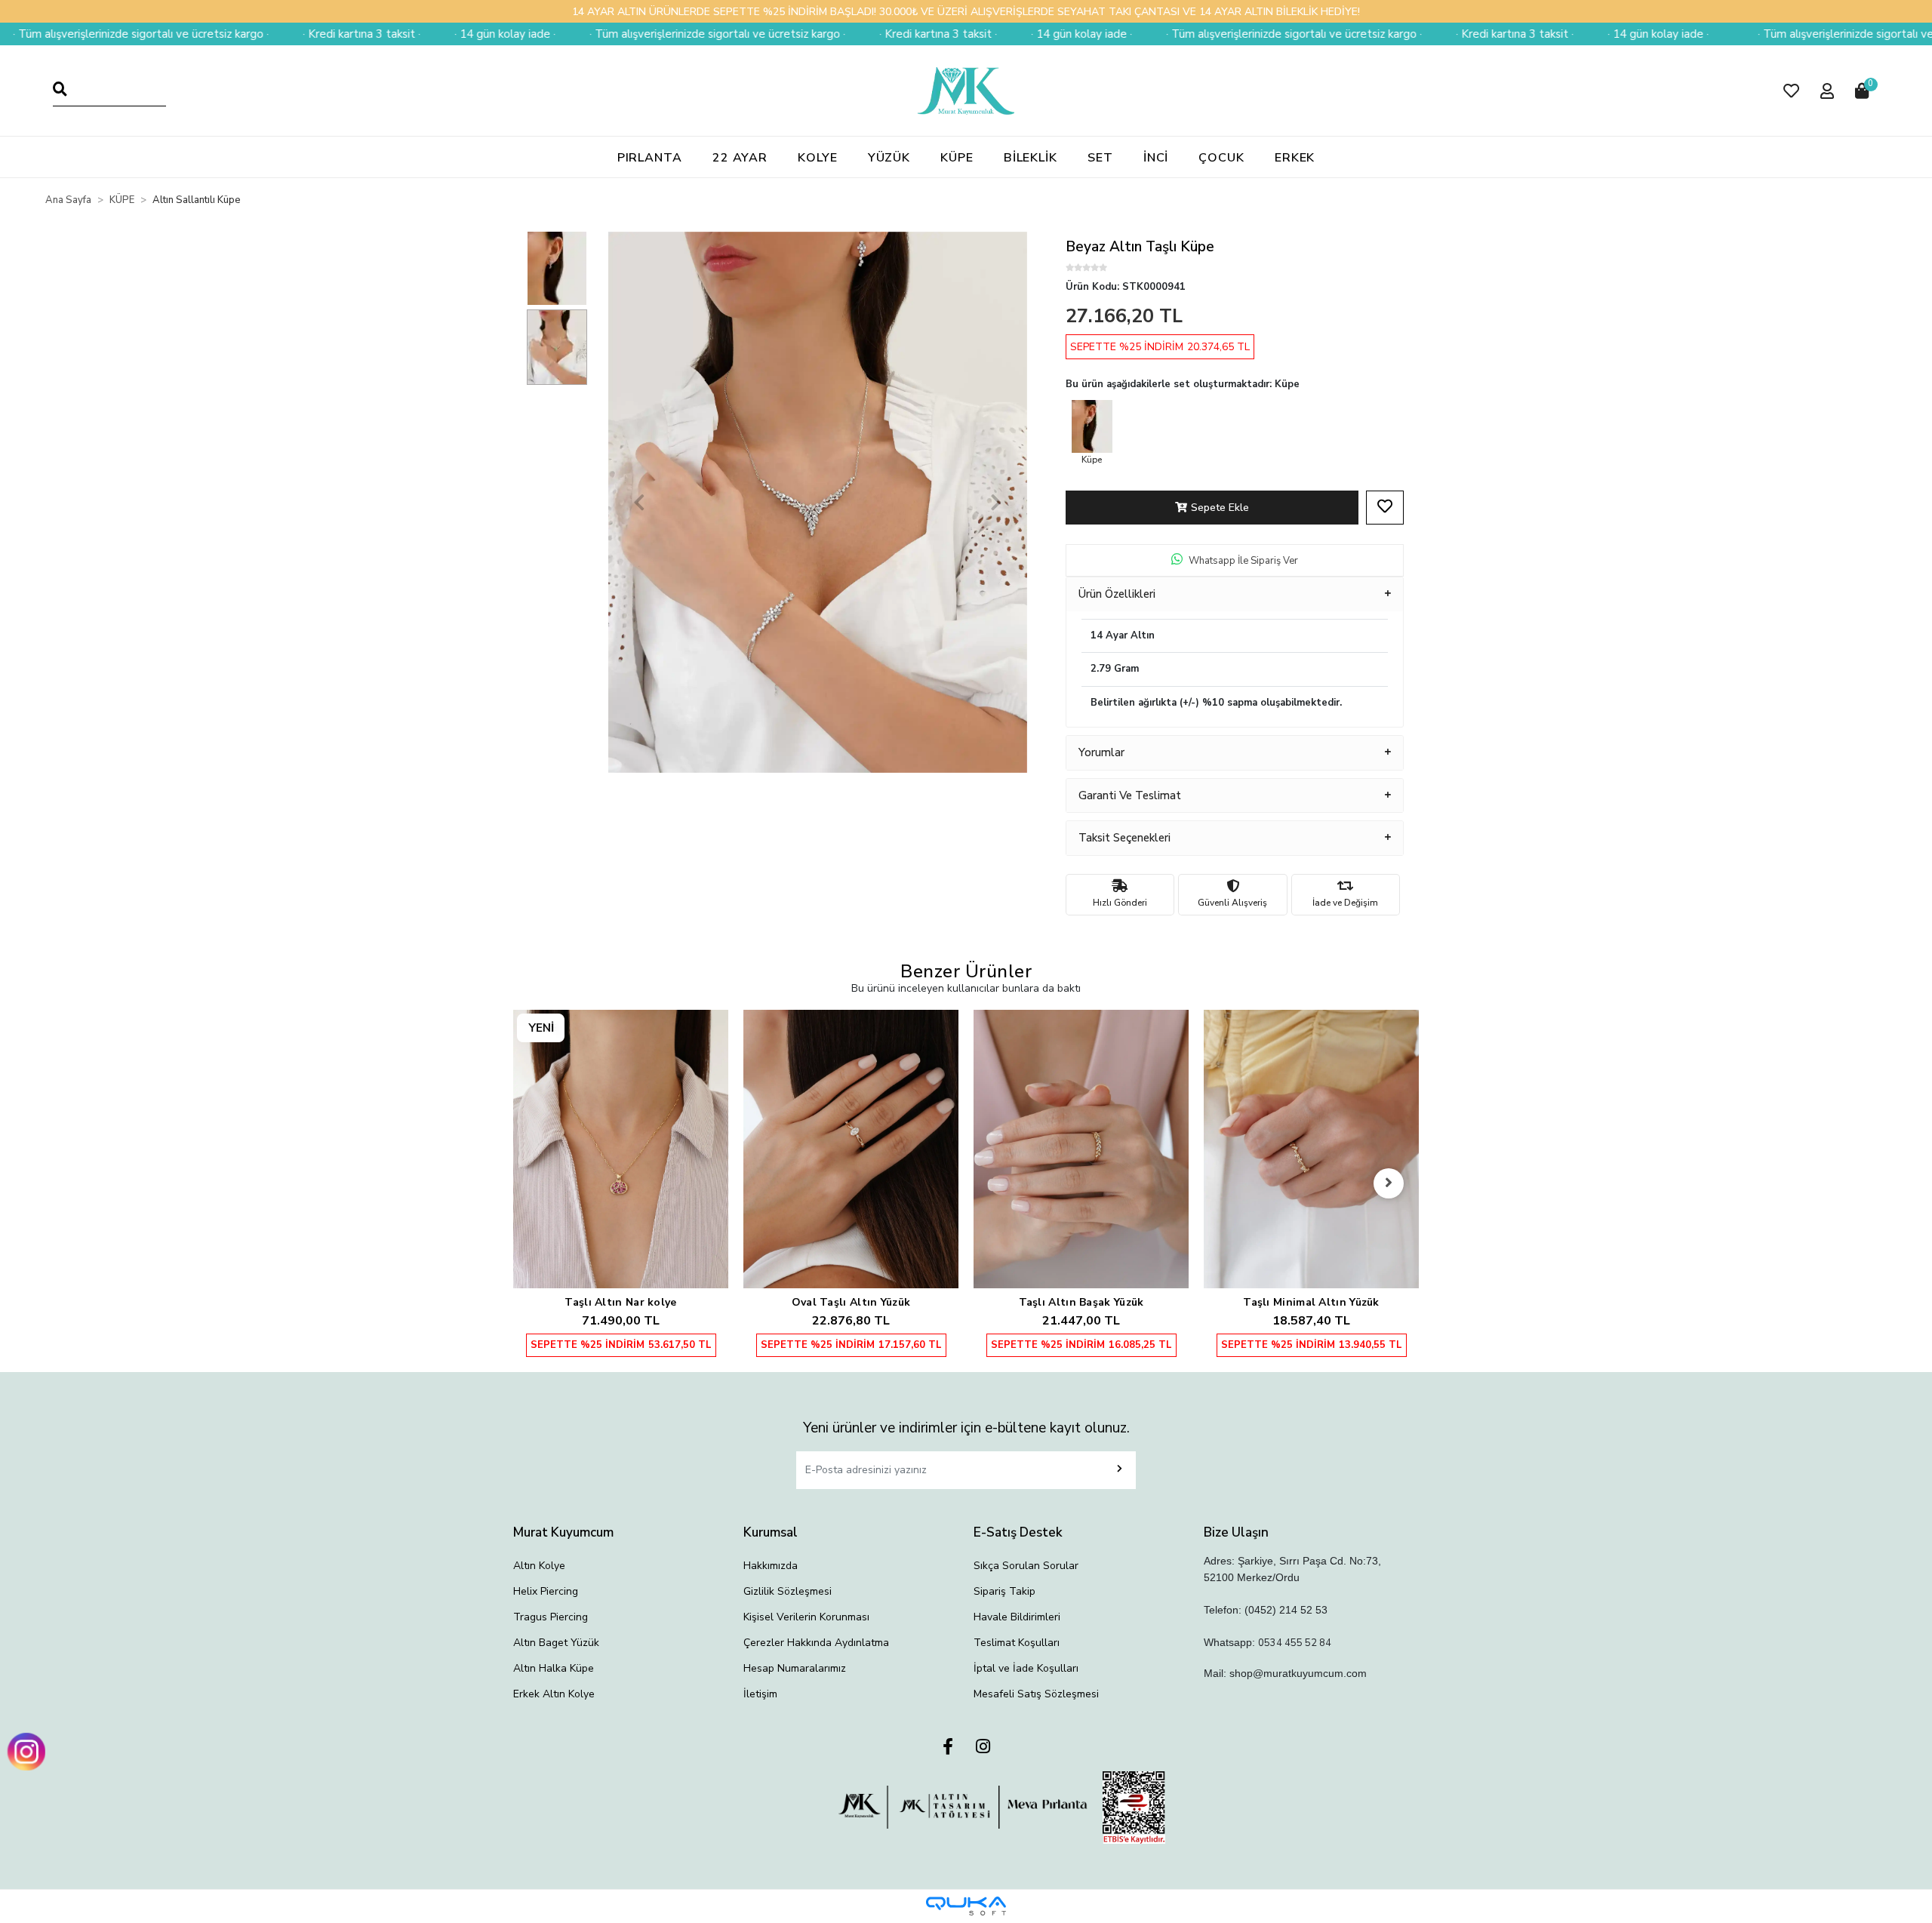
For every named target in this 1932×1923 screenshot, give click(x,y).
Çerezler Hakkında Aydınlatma (816, 1643)
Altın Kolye (539, 1566)
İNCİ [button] (1156, 158)
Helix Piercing (546, 1591)
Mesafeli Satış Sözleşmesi (1036, 1694)
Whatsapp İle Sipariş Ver (1243, 561)
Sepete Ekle (1220, 508)
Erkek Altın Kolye (554, 1694)
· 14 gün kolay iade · (407, 34)
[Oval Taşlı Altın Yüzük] (851, 1149)
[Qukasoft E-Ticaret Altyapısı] (966, 1906)
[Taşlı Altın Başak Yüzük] (1081, 1149)
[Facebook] (948, 1748)
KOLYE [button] (818, 158)
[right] (1389, 1183)
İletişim (760, 1694)
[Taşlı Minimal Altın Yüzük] (1311, 1149)
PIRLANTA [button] (650, 158)
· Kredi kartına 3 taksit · (263, 34)
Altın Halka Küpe (554, 1668)
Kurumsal (771, 1532)
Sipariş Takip (1004, 1591)
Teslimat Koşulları (1017, 1643)
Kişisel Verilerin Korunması (806, 1617)
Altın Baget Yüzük (556, 1643)
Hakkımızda (771, 1566)
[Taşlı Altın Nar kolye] (621, 1149)
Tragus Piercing (551, 1617)
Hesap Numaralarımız (795, 1668)
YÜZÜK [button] (889, 158)
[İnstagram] (983, 1748)
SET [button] (1100, 158)
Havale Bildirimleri (1017, 1617)
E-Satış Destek (1018, 1532)
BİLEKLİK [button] (1031, 158)
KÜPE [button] (957, 158)
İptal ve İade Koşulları (1026, 1668)
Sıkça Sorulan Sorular (1026, 1566)
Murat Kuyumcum (563, 1532)
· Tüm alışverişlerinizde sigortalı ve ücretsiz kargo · (619, 34)
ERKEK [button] (1295, 158)
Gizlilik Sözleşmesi (788, 1591)
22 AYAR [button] (740, 158)
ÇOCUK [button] (1221, 158)
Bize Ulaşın (1236, 1532)
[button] (1791, 91)
